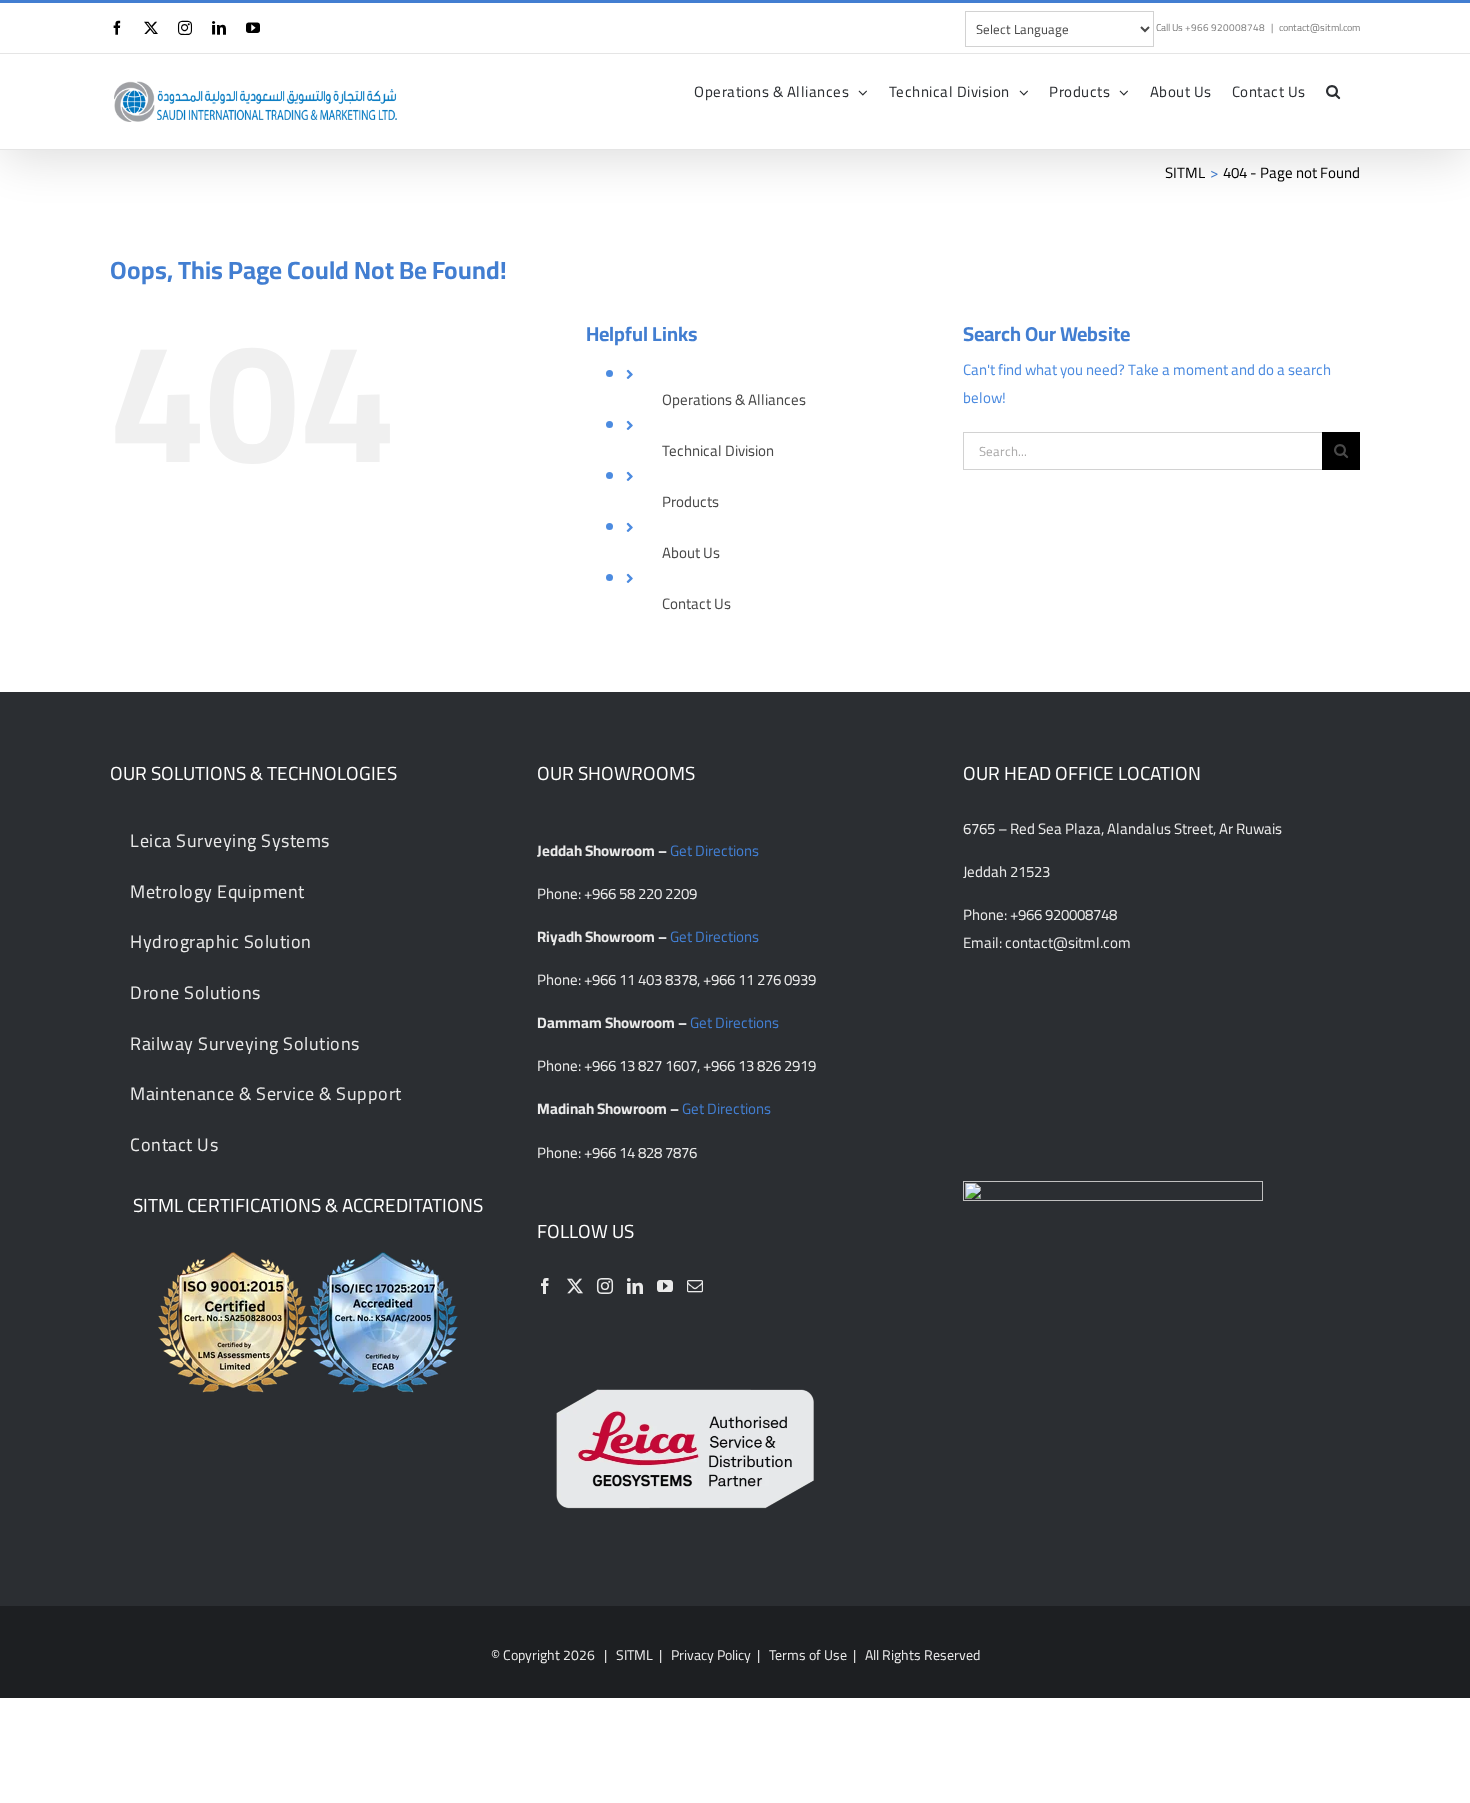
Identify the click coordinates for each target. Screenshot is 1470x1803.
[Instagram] (605, 1286)
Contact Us (696, 603)
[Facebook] (545, 1286)
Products (690, 501)
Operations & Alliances (734, 399)
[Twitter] (575, 1286)
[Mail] (695, 1286)
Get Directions (714, 850)
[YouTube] (665, 1286)
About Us (691, 552)
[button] (1333, 91)
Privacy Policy (711, 1655)
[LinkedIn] (635, 1286)
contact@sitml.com (1319, 27)
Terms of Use (808, 1655)
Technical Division (718, 450)
